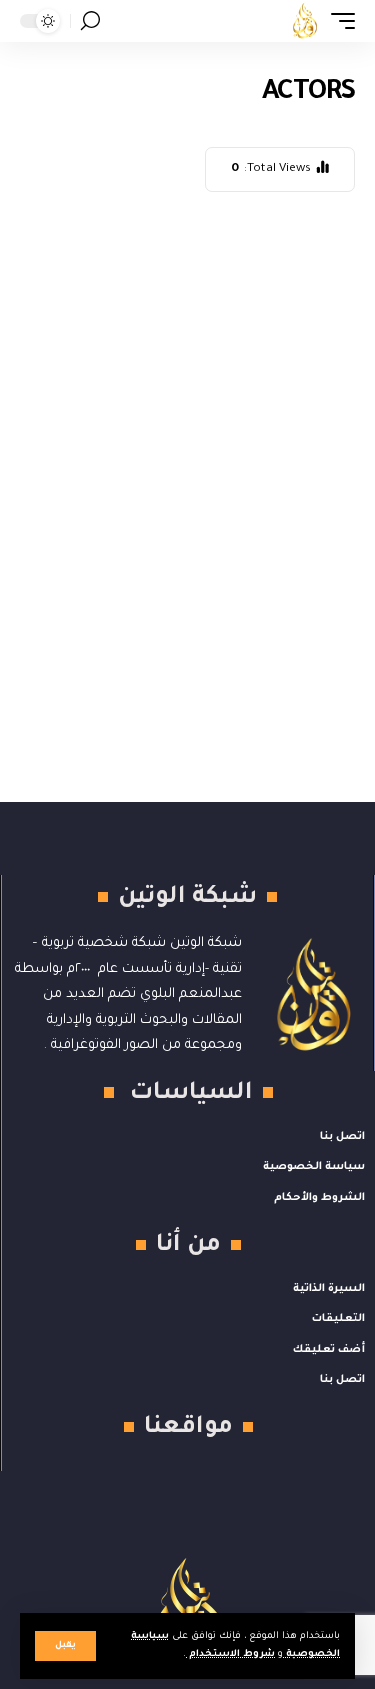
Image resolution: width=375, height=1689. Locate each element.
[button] (65, 1646)
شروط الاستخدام (230, 1654)
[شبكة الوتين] (305, 21)
